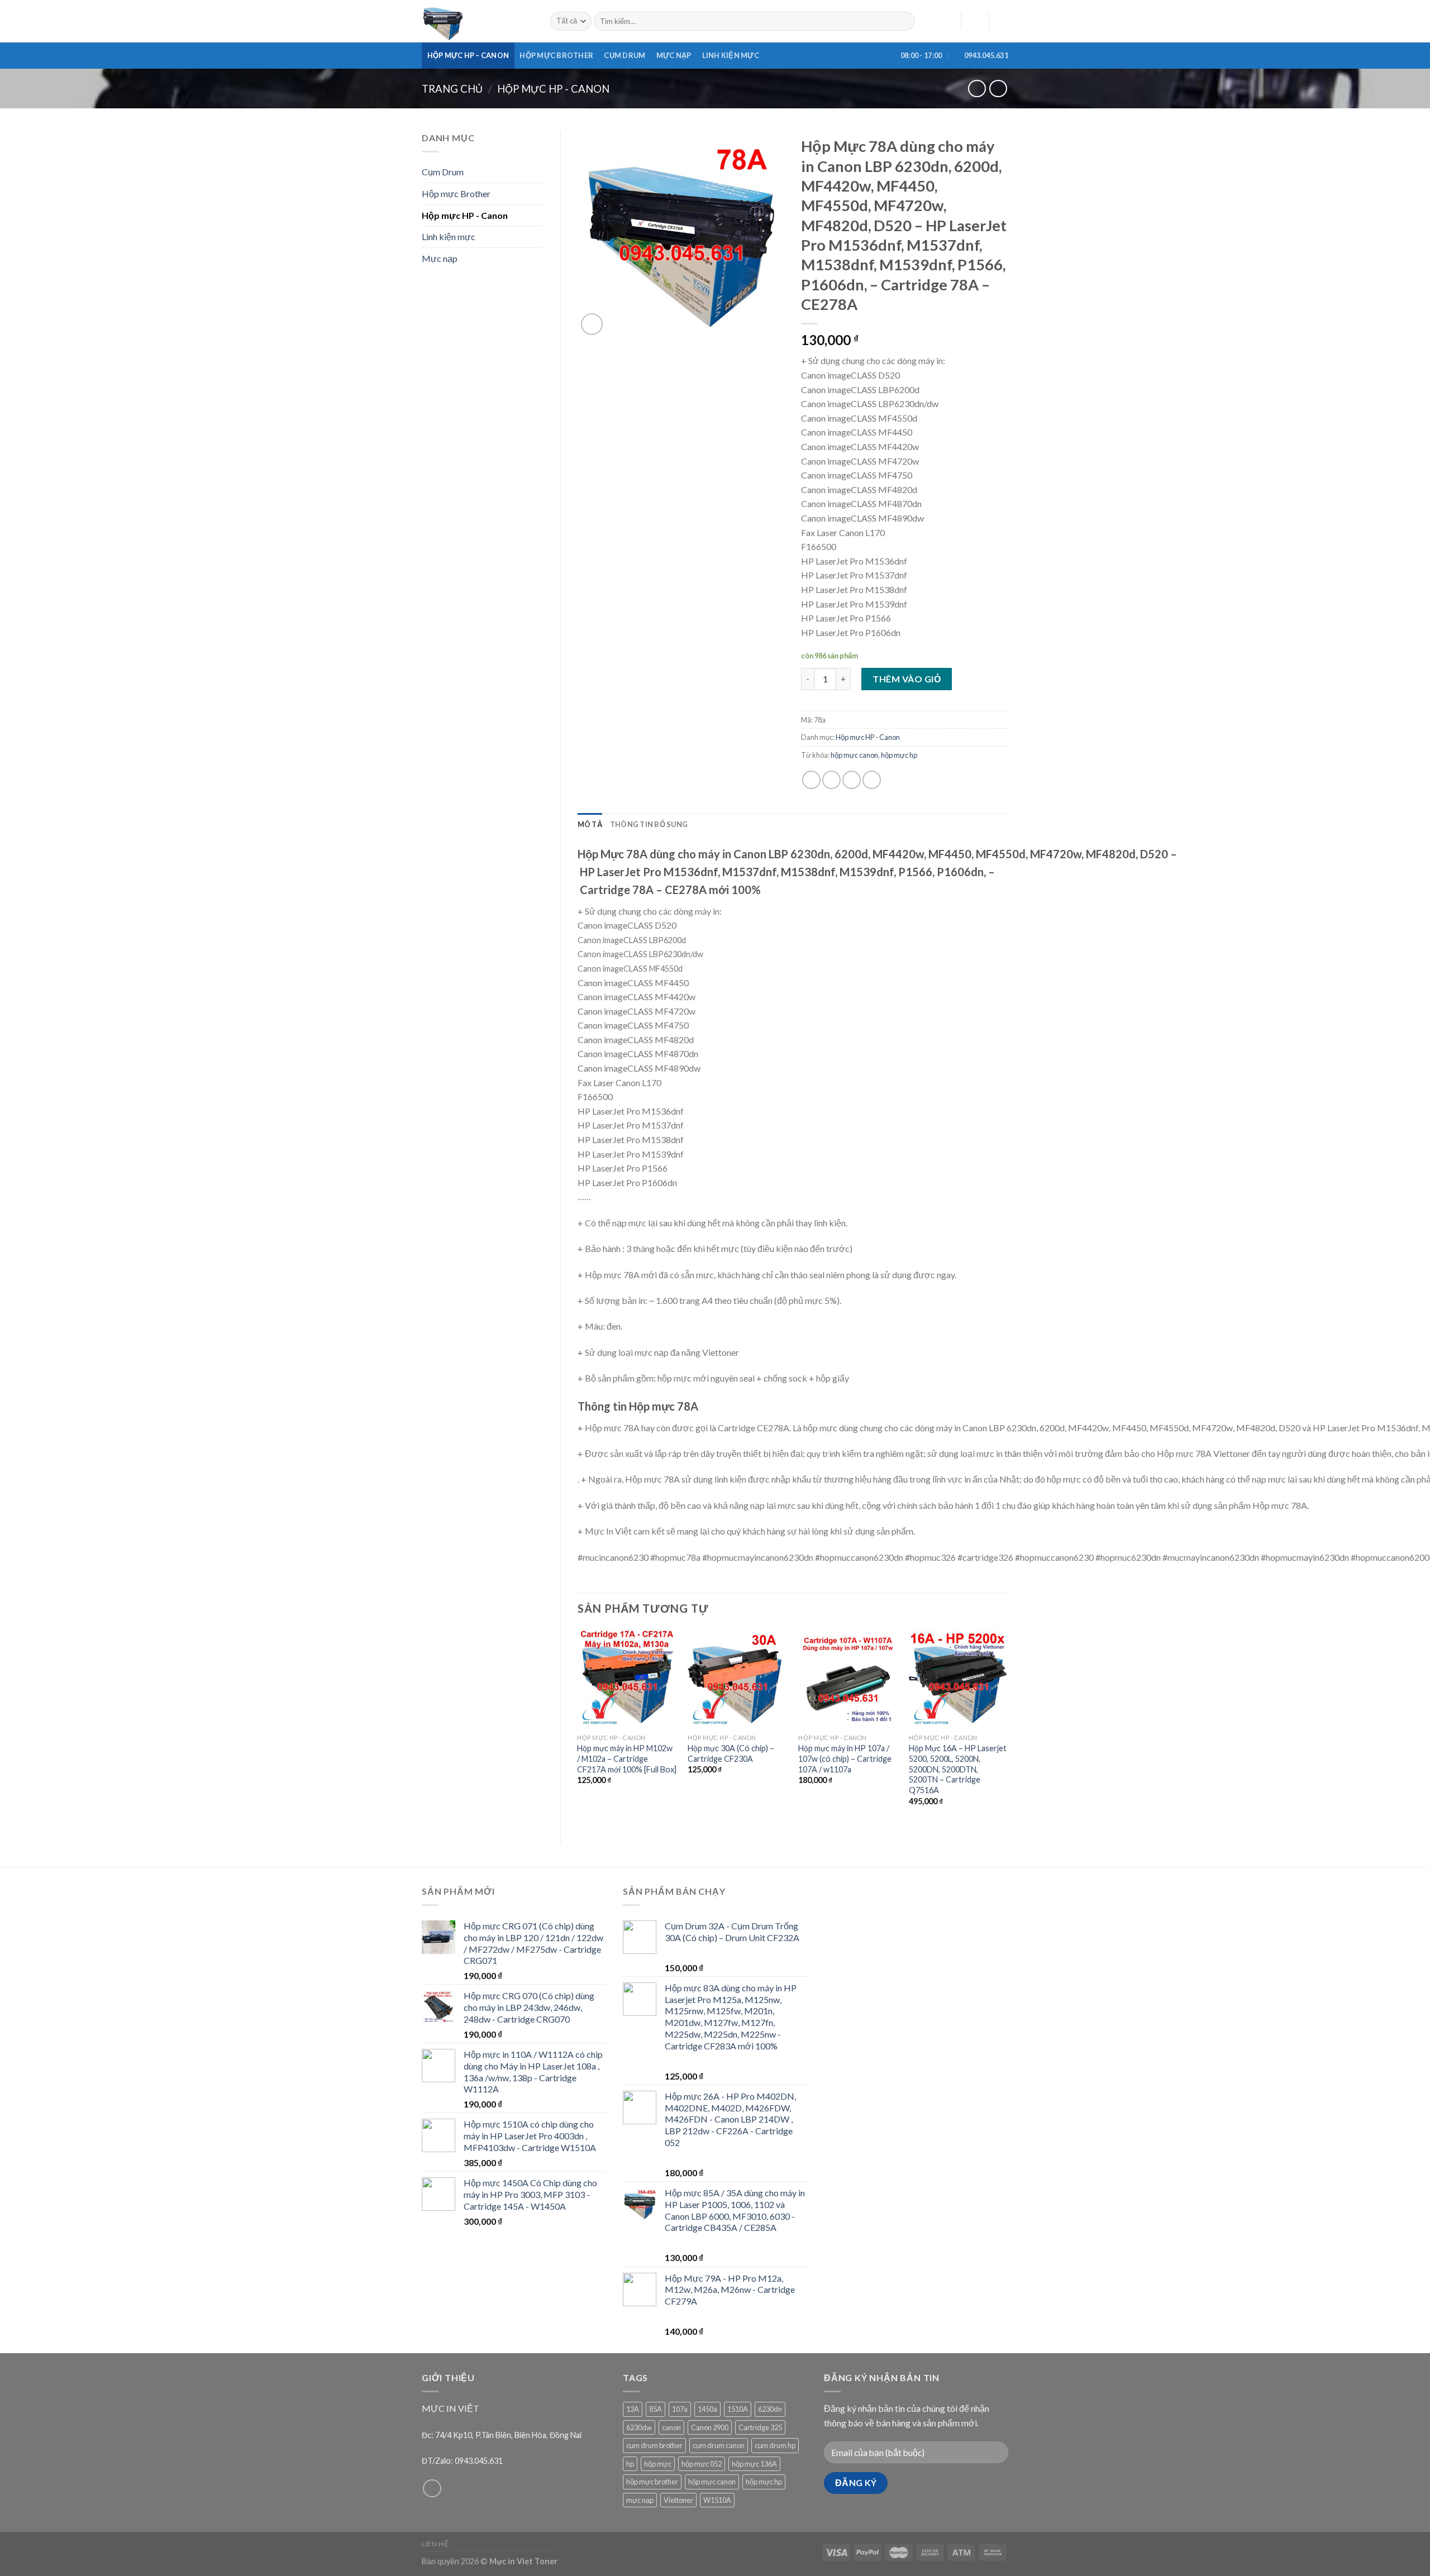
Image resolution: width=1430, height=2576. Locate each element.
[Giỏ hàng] (1003, 21)
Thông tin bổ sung (649, 824)
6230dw (639, 2427)
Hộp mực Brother (556, 55)
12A (633, 2409)
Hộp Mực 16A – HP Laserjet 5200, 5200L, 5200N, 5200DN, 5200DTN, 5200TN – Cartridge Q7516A (958, 1769)
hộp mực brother (652, 2482)
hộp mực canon (854, 755)
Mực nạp (674, 55)
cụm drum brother (654, 2445)
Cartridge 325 (760, 2427)
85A (656, 2409)
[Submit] (905, 21)
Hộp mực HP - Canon (553, 89)
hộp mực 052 (702, 2464)
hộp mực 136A (754, 2464)
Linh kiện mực (731, 55)
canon (671, 2427)
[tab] (590, 824)
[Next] (1008, 1727)
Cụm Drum (625, 55)
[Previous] (578, 1727)
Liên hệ (435, 2544)
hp (630, 2464)
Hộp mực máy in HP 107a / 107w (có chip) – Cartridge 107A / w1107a (845, 1758)
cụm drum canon (719, 2445)
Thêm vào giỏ (907, 679)
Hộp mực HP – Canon (468, 55)
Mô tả (590, 824)
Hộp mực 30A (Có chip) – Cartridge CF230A (731, 1753)
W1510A (717, 2500)
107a (680, 2409)
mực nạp (640, 2500)
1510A (738, 2409)
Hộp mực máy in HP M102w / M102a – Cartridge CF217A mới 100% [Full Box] (627, 1758)
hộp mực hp (899, 755)
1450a (707, 2409)
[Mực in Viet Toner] (478, 21)
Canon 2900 (710, 2427)
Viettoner (678, 2500)
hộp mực (658, 2464)
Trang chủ (452, 89)
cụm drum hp (775, 2445)
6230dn (770, 2409)
